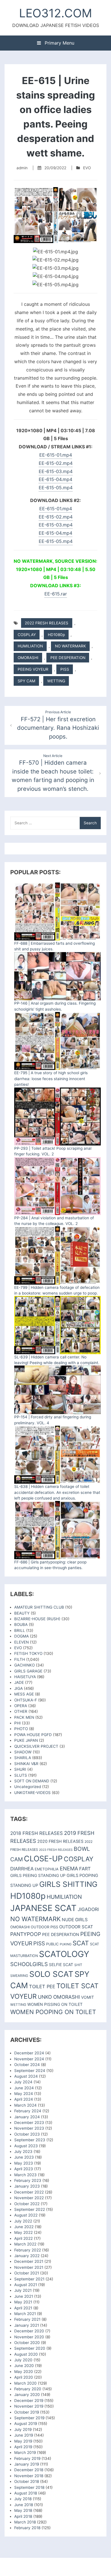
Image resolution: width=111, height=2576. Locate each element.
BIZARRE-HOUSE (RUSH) (37, 1619)
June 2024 (24, 2088)
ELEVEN (21, 1642)
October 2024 (27, 2065)
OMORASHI (28, 658)
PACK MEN (24, 1717)
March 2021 (25, 2314)
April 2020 (24, 2377)
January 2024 (27, 2117)
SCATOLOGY (64, 1954)
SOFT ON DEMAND (32, 1781)
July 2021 (23, 2290)
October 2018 (27, 2481)
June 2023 (24, 2157)
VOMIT (88, 1997)
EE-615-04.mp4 (55, 479)
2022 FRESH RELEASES (47, 623)
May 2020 (24, 2372)
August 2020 (26, 2354)
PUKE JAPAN (26, 1740)
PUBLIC (52, 1944)
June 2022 (24, 2227)
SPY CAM (26, 681)
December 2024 (29, 2053)
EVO (87, 168)
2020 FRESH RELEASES (60, 1841)
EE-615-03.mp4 (56, 471)
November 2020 (29, 2337)
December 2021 (29, 2261)
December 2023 (29, 2123)
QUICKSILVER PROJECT (36, 1746)
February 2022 (28, 2250)
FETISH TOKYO (28, 1653)
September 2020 (30, 2348)
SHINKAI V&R (26, 1764)
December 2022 (29, 2192)
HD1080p (56, 635)
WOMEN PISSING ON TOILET (55, 2004)
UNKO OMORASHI (59, 1997)
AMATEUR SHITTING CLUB (39, 1607)
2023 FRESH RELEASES (56, 1850)
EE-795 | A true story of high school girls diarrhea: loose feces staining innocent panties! (51, 1079)
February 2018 (27, 2528)
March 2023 (25, 2175)
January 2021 (27, 2325)
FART (85, 1869)
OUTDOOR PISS (44, 1927)
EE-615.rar (56, 594)
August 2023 (26, 2146)
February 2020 (28, 2389)
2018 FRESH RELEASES (37, 1833)
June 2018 (24, 2505)
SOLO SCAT (51, 1974)
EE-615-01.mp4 (56, 455)
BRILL (20, 1630)
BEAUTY (22, 1613)
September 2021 (29, 2279)
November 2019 (29, 2406)
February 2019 (27, 2458)
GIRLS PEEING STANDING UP (38, 1875)
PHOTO (21, 1729)
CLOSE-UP (43, 1859)
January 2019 (27, 2464)
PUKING (66, 1944)
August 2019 (26, 2424)
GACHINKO (24, 1665)
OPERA (21, 1706)
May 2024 (24, 2094)
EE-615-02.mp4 (56, 463)
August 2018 (26, 2493)
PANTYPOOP (26, 1934)
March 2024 (25, 2105)
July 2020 (23, 2360)
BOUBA (21, 1624)
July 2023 (23, 2151)
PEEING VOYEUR (33, 669)
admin (22, 168)
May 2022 (23, 2232)
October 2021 (27, 2273)
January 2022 (27, 2256)
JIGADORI (88, 1909)
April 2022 (23, 2238)
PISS (65, 669)
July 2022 (23, 2221)
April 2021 (23, 2308)
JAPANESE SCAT (43, 1908)
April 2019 (23, 2447)
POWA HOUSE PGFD (33, 1735)
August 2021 (26, 2285)
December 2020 (29, 2331)
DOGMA (21, 1636)
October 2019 (27, 2412)
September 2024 (30, 2071)
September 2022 (30, 2209)
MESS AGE (24, 1694)
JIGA (18, 1688)
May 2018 (23, 2510)
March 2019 (25, 2452)
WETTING (56, 681)
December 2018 (29, 2470)
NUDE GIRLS (75, 1920)
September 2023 (30, 2140)
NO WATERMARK (70, 646)
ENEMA (69, 1868)
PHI (18, 1723)
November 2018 (29, 2476)
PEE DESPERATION (68, 658)
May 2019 (23, 2441)
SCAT (81, 1943)
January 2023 (27, 2186)
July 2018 (23, 2499)
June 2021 (24, 2296)
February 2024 (28, 2111)
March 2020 (25, 2383)
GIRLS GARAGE (28, 1671)
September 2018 (29, 2487)
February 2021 (27, 2319)
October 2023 (27, 2134)
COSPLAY (27, 635)
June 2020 (24, 2366)
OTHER (21, 1711)
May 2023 (24, 2163)
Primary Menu (59, 43)
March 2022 (25, 2244)
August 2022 (26, 2215)
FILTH (20, 1659)
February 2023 (28, 2180)
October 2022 (27, 2204)
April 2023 (24, 2169)
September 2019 (29, 2418)
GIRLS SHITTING (68, 1884)
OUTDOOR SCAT (76, 1927)
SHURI (20, 1769)
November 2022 (29, 2198)
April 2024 (24, 2099)
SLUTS (21, 1775)
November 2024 (29, 2059)
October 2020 (27, 2343)
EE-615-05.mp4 (56, 488)
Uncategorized (28, 1787)
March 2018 (25, 2522)
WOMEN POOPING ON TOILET (53, 2012)
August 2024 (26, 2076)
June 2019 (24, 2435)
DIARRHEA (22, 1869)
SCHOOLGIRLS (29, 1964)
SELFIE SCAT (61, 1965)
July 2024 (23, 2082)
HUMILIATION (30, 646)
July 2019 (23, 2429)
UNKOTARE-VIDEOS (32, 1793)
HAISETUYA (25, 1677)
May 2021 (23, 2302)
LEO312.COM (55, 13)
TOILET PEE (42, 1987)
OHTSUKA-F (26, 1700)
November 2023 (29, 2128)
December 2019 (29, 2401)
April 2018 (23, 2516)
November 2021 (29, 2267)
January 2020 (27, 2395)
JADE (19, 1682)
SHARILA (23, 1758)
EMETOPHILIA (47, 1869)
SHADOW (23, 1752)
